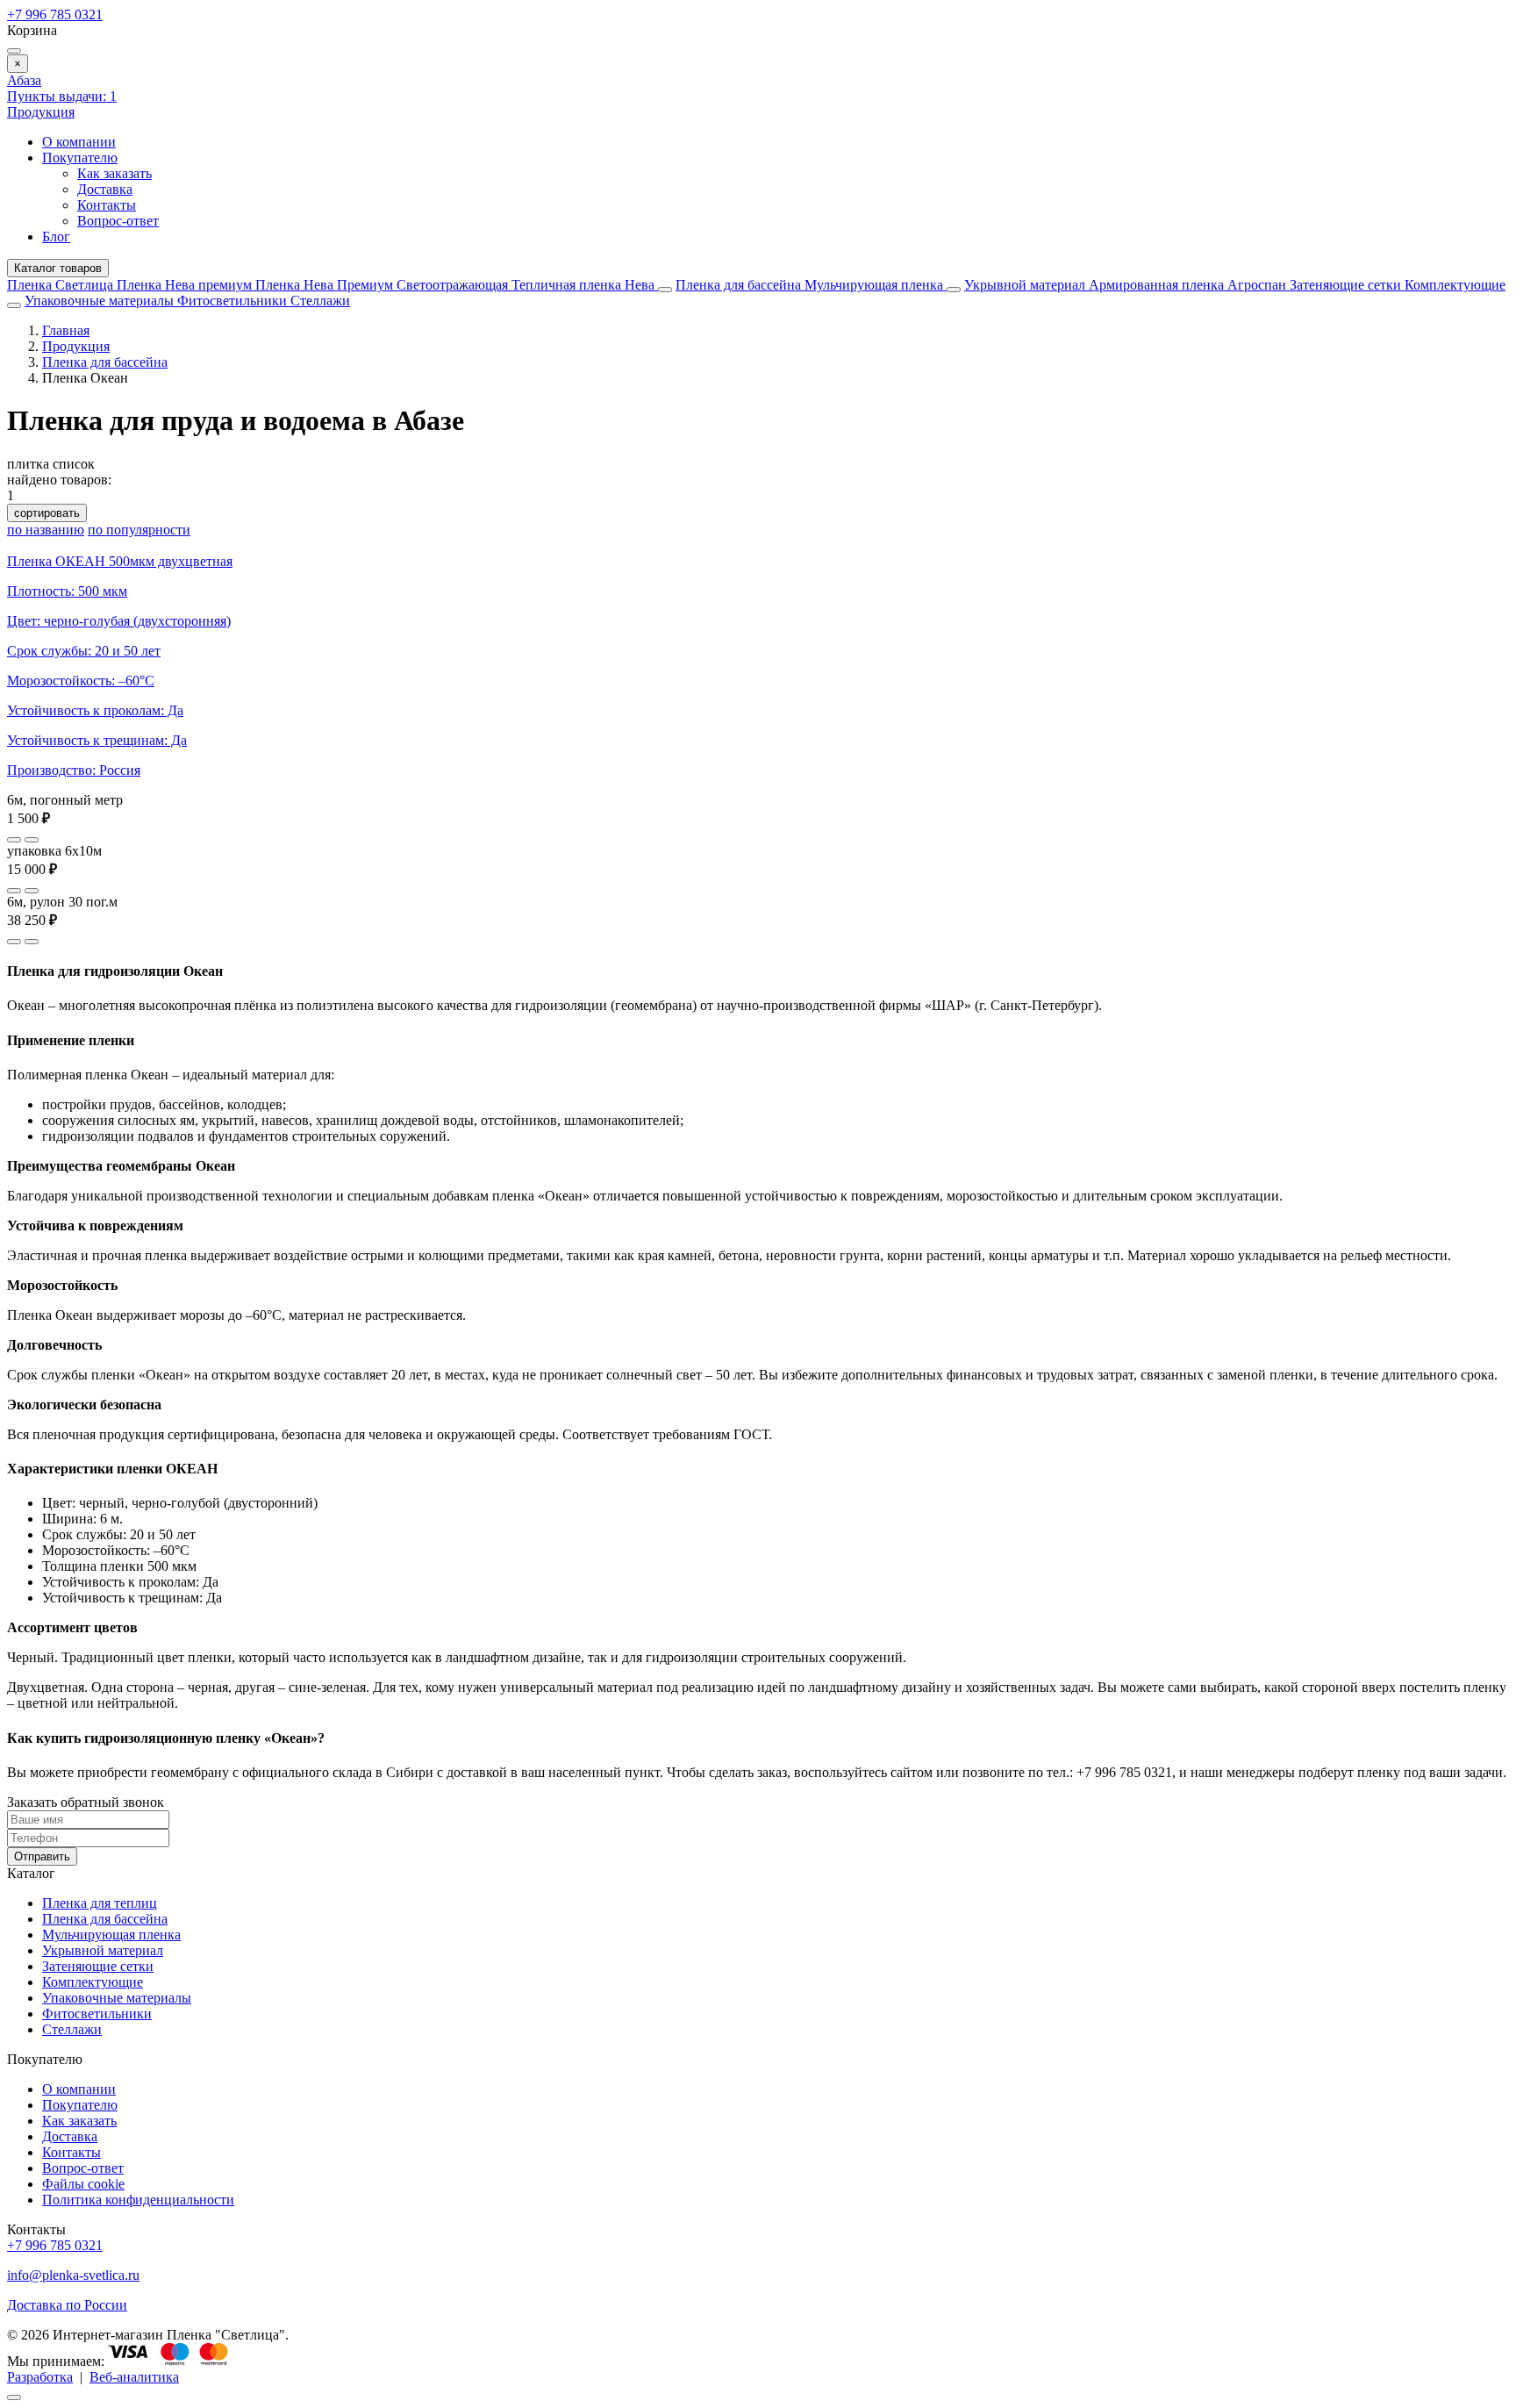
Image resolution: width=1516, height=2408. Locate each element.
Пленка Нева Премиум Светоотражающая (383, 285)
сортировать (47, 513)
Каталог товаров (58, 268)
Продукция (41, 112)
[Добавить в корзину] (32, 840)
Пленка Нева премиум (186, 285)
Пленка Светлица (62, 285)
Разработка (40, 2377)
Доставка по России (67, 2305)
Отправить (42, 1856)
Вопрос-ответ (118, 221)
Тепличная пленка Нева (585, 285)
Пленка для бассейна (738, 285)
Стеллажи (320, 301)
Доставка (105, 189)
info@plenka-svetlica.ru (73, 2275)
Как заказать (114, 173)
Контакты (107, 205)
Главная (66, 330)
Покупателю (80, 158)
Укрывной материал (1026, 285)
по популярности (139, 530)
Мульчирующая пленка (876, 285)
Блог (56, 236)
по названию (46, 530)
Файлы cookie (83, 2184)
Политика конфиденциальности (138, 2200)
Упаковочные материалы (99, 301)
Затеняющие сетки (1347, 285)
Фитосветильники (234, 301)
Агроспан (1259, 285)
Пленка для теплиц (100, 1903)
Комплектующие (1455, 285)
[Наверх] (14, 2397)
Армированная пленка (1158, 285)
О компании (79, 142)
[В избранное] (14, 840)
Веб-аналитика (134, 2377)
